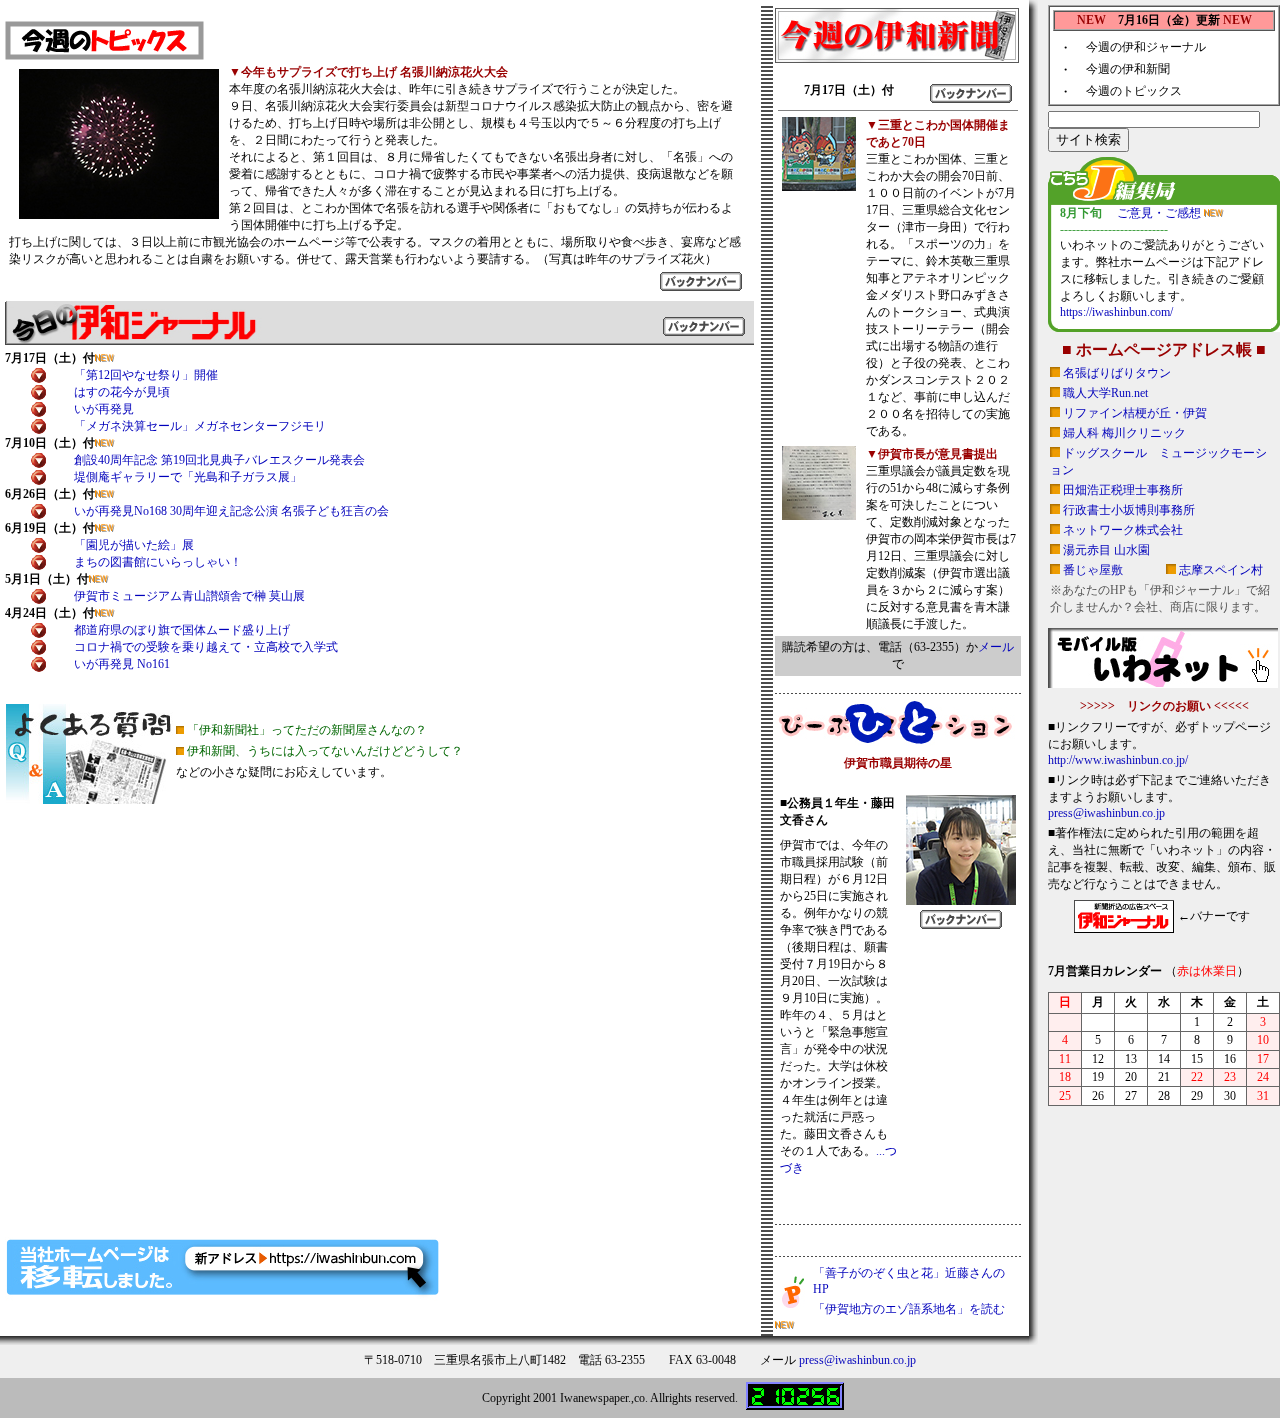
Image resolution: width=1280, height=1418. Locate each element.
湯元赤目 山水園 (1106, 550)
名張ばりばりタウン (1117, 373)
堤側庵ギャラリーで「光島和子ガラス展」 (188, 477)
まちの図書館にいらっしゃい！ (158, 562)
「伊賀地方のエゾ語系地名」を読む (909, 1309)
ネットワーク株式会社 (1123, 530)
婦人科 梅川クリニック (1124, 433)
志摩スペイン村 (1221, 570)
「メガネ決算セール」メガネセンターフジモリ (200, 426)
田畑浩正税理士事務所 (1123, 490)
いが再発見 (104, 409)
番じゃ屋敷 (1093, 570)
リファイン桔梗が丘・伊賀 (1135, 413)
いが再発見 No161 (122, 664)
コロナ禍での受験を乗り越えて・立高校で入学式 (206, 647)
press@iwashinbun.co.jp (1106, 813)
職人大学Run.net (1105, 393)
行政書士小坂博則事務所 (1129, 510)
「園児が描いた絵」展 (134, 545)
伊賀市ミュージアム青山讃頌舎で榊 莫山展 (189, 596)
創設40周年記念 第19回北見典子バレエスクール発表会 (219, 460)
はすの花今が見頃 (122, 392)
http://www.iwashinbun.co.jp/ (1118, 760)
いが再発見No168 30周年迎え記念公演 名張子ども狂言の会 (231, 511)
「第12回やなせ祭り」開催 (146, 375)
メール (996, 647)
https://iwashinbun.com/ (1116, 312)
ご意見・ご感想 (1160, 213)
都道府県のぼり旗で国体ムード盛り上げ (182, 630)
